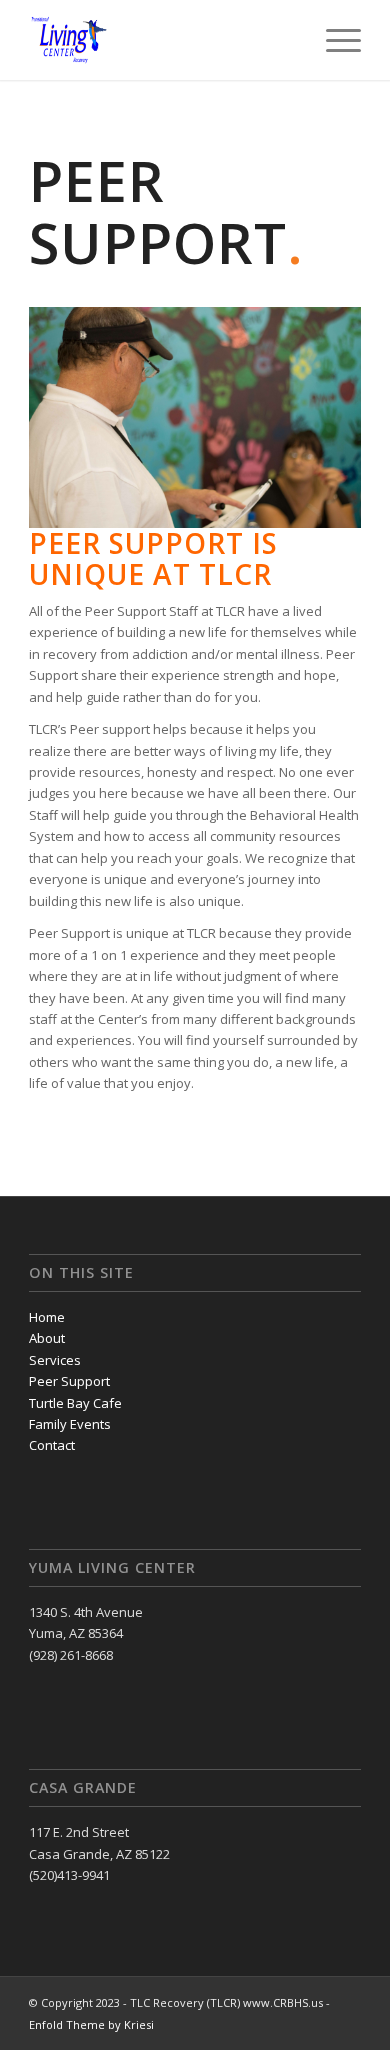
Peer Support (69, 1381)
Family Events (70, 1424)
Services (55, 1360)
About (47, 1338)
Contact (52, 1445)
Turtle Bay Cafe (75, 1403)
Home (47, 1317)
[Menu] (333, 40)
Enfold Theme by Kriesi (91, 2024)
